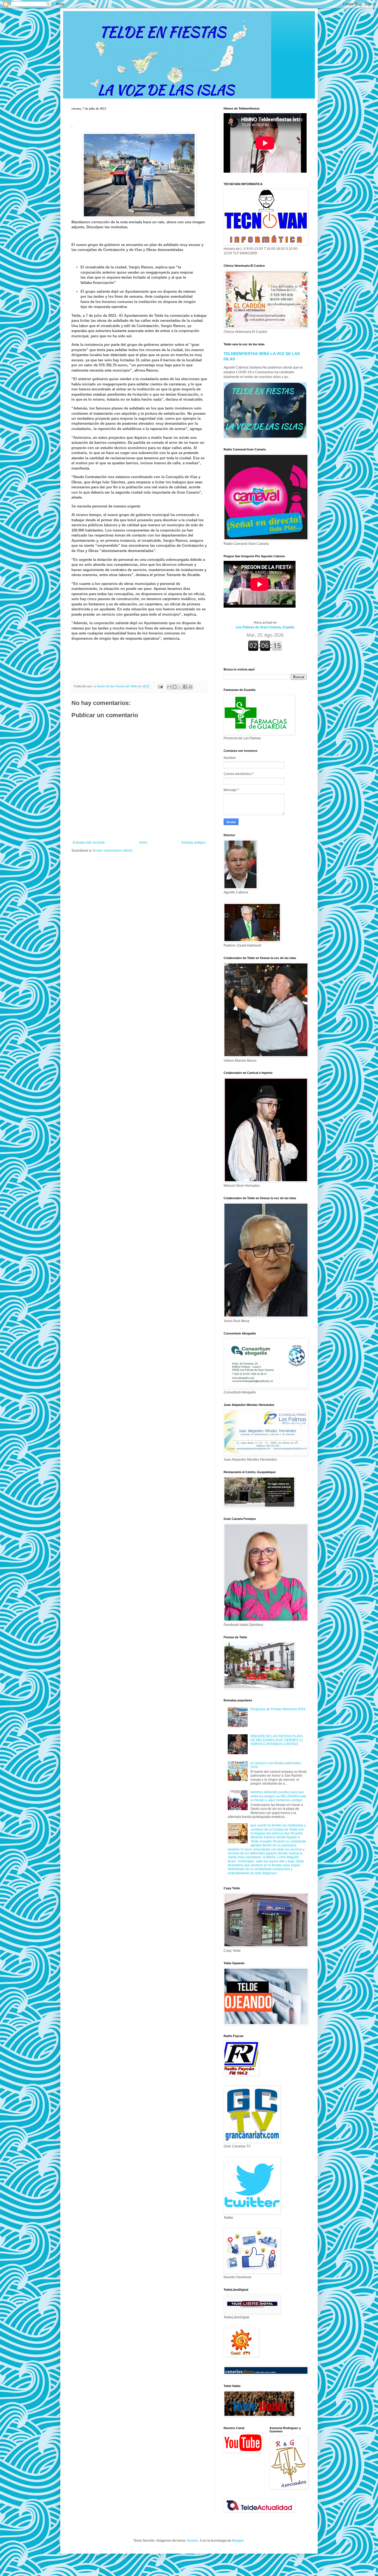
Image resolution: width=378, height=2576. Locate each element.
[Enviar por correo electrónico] (169, 687)
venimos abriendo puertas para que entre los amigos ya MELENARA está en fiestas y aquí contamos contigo (278, 1796)
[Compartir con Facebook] (185, 687)
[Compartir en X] (180, 687)
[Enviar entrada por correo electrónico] (160, 686)
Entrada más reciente (89, 843)
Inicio (143, 843)
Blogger (238, 2541)
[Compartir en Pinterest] (190, 687)
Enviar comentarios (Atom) (113, 851)
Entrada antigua (194, 843)
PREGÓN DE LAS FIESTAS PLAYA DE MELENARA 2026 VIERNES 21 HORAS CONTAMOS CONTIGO (277, 1740)
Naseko (193, 2541)
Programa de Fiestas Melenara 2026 (278, 1709)
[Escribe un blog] (175, 687)
